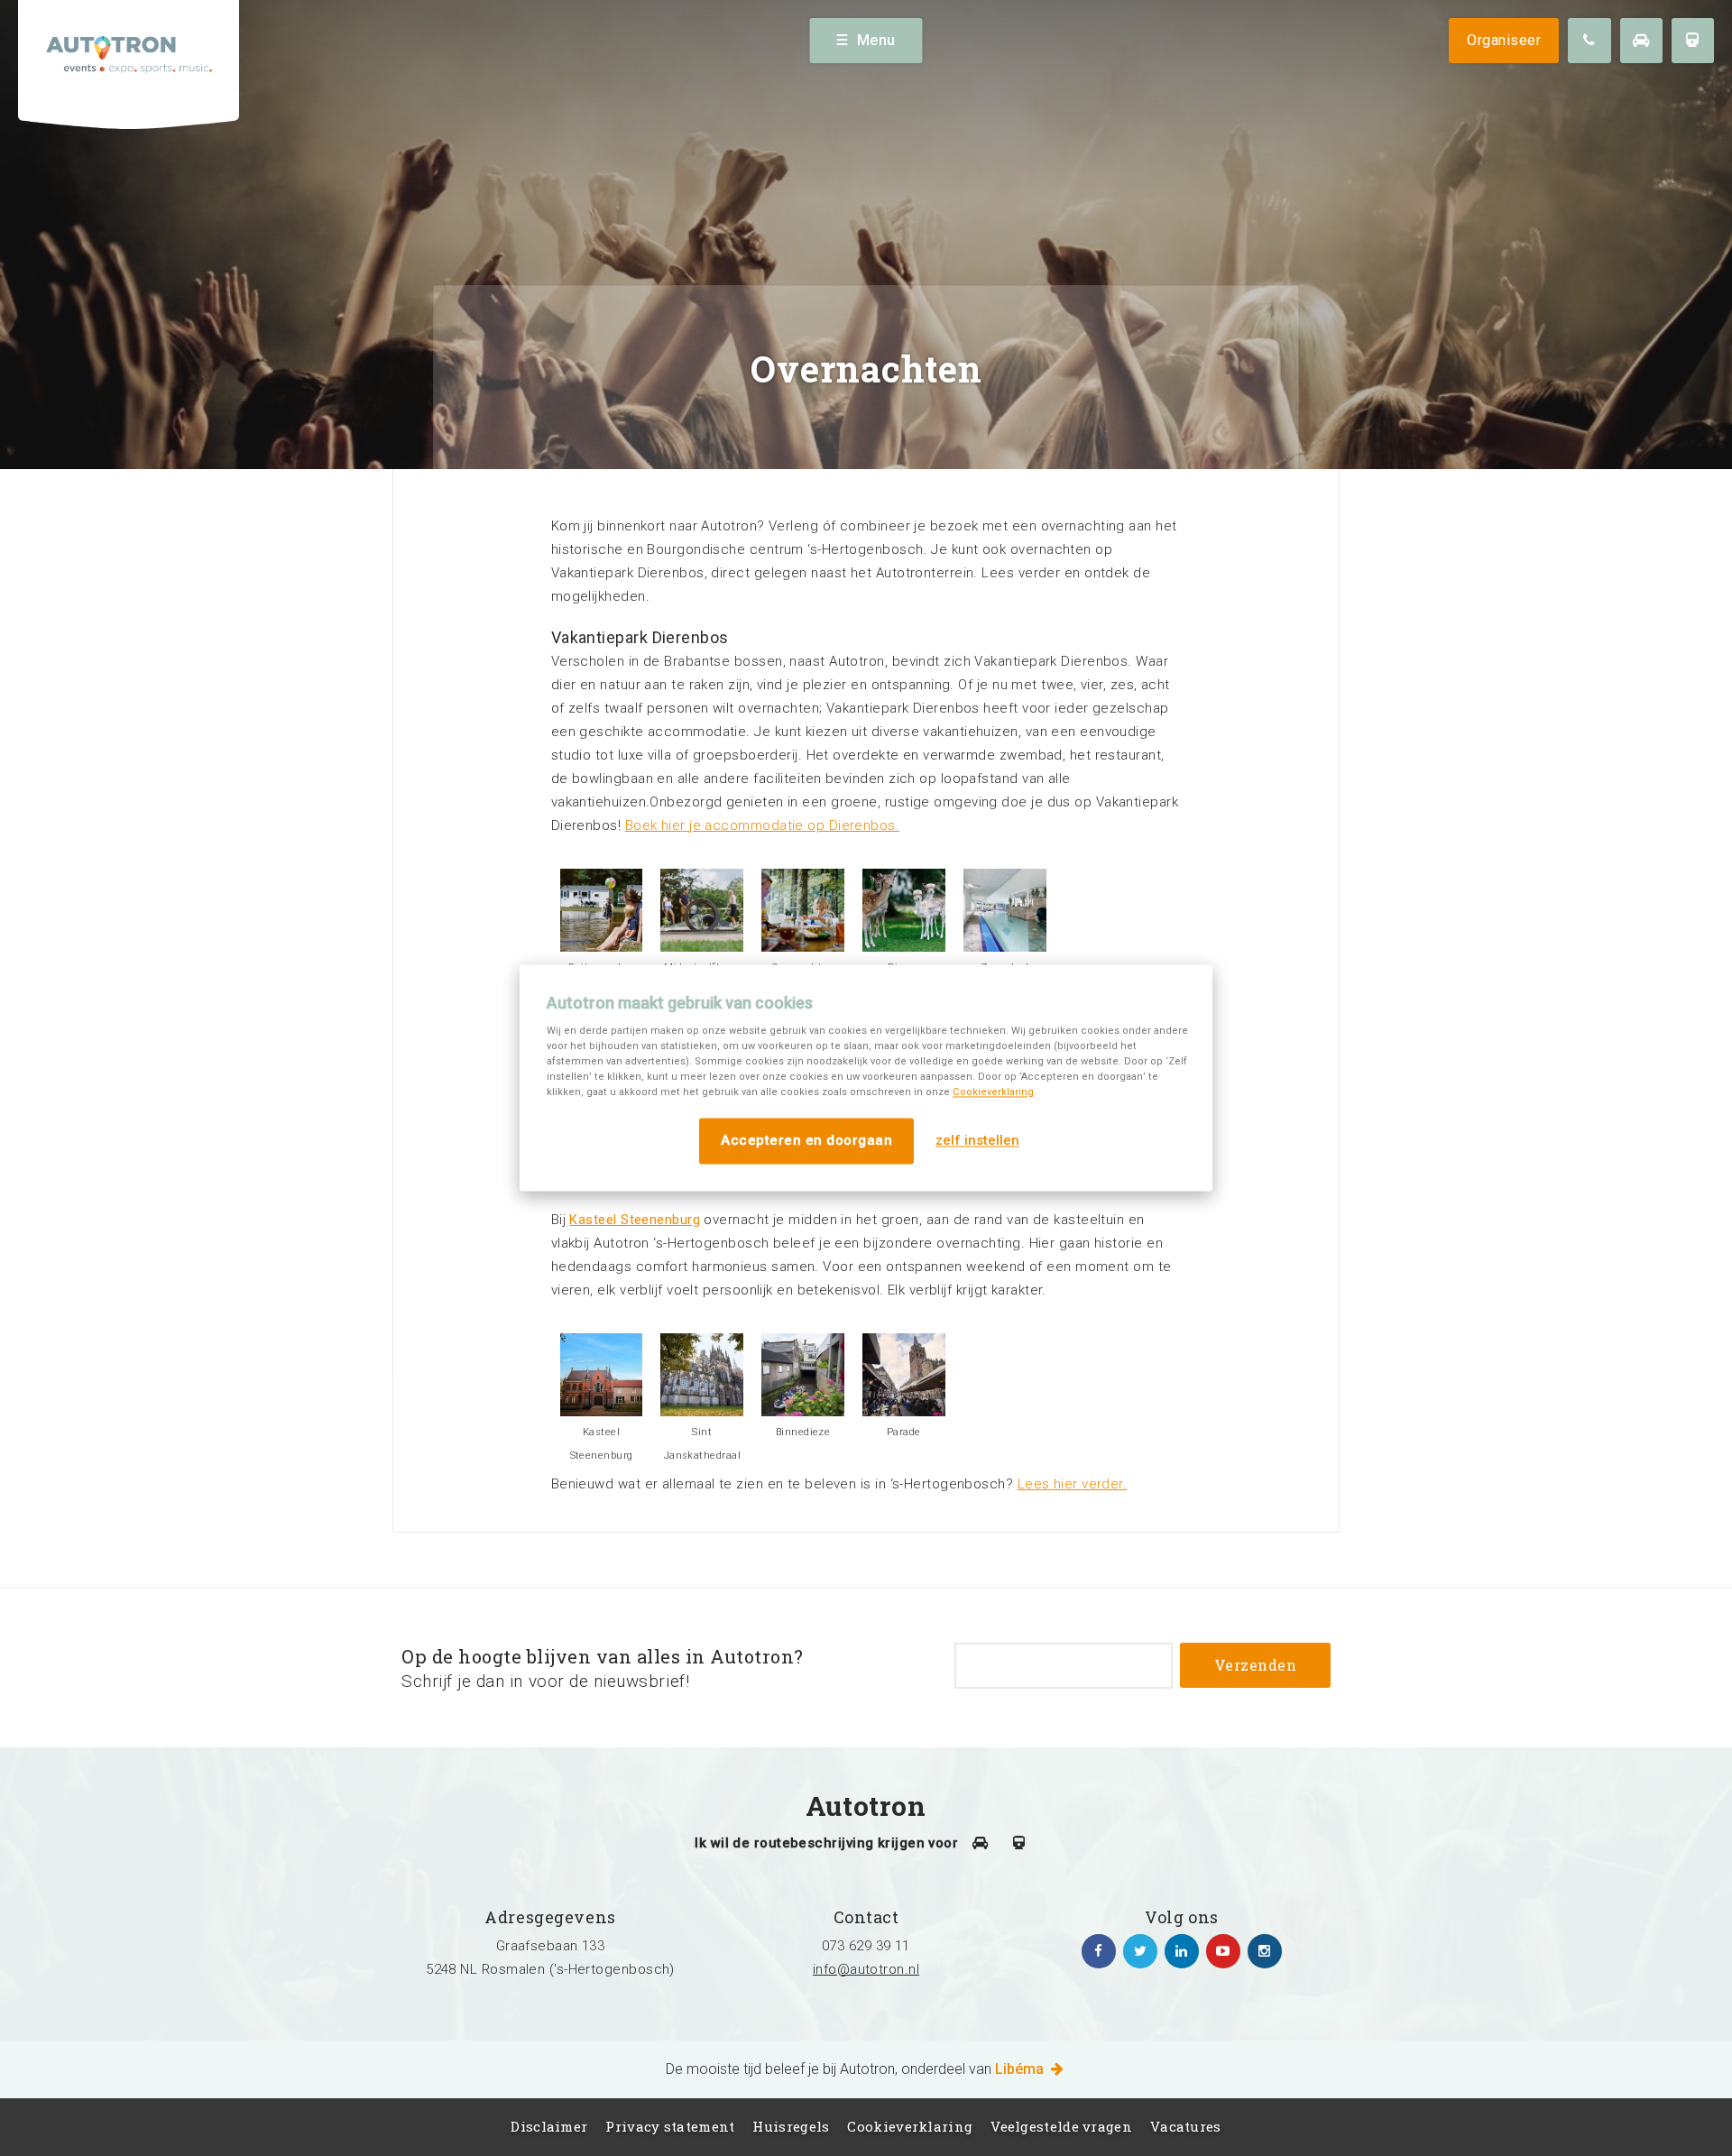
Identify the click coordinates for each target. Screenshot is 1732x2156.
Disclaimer (549, 2126)
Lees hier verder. (1073, 1484)
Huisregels (791, 2126)
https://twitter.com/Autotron (1140, 1951)
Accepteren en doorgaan (806, 1140)
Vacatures (1186, 2126)
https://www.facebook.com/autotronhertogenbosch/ (1099, 1951)
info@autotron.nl (866, 1969)
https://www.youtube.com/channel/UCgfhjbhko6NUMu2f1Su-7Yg (1223, 1951)
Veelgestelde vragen (1061, 2126)
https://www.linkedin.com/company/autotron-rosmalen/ (1182, 1951)
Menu (876, 40)
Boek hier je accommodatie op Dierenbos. (763, 825)
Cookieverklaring (993, 1092)
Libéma (1021, 2069)
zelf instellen (977, 1141)
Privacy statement (670, 2126)
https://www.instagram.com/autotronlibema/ (1265, 1951)
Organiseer (1504, 40)
